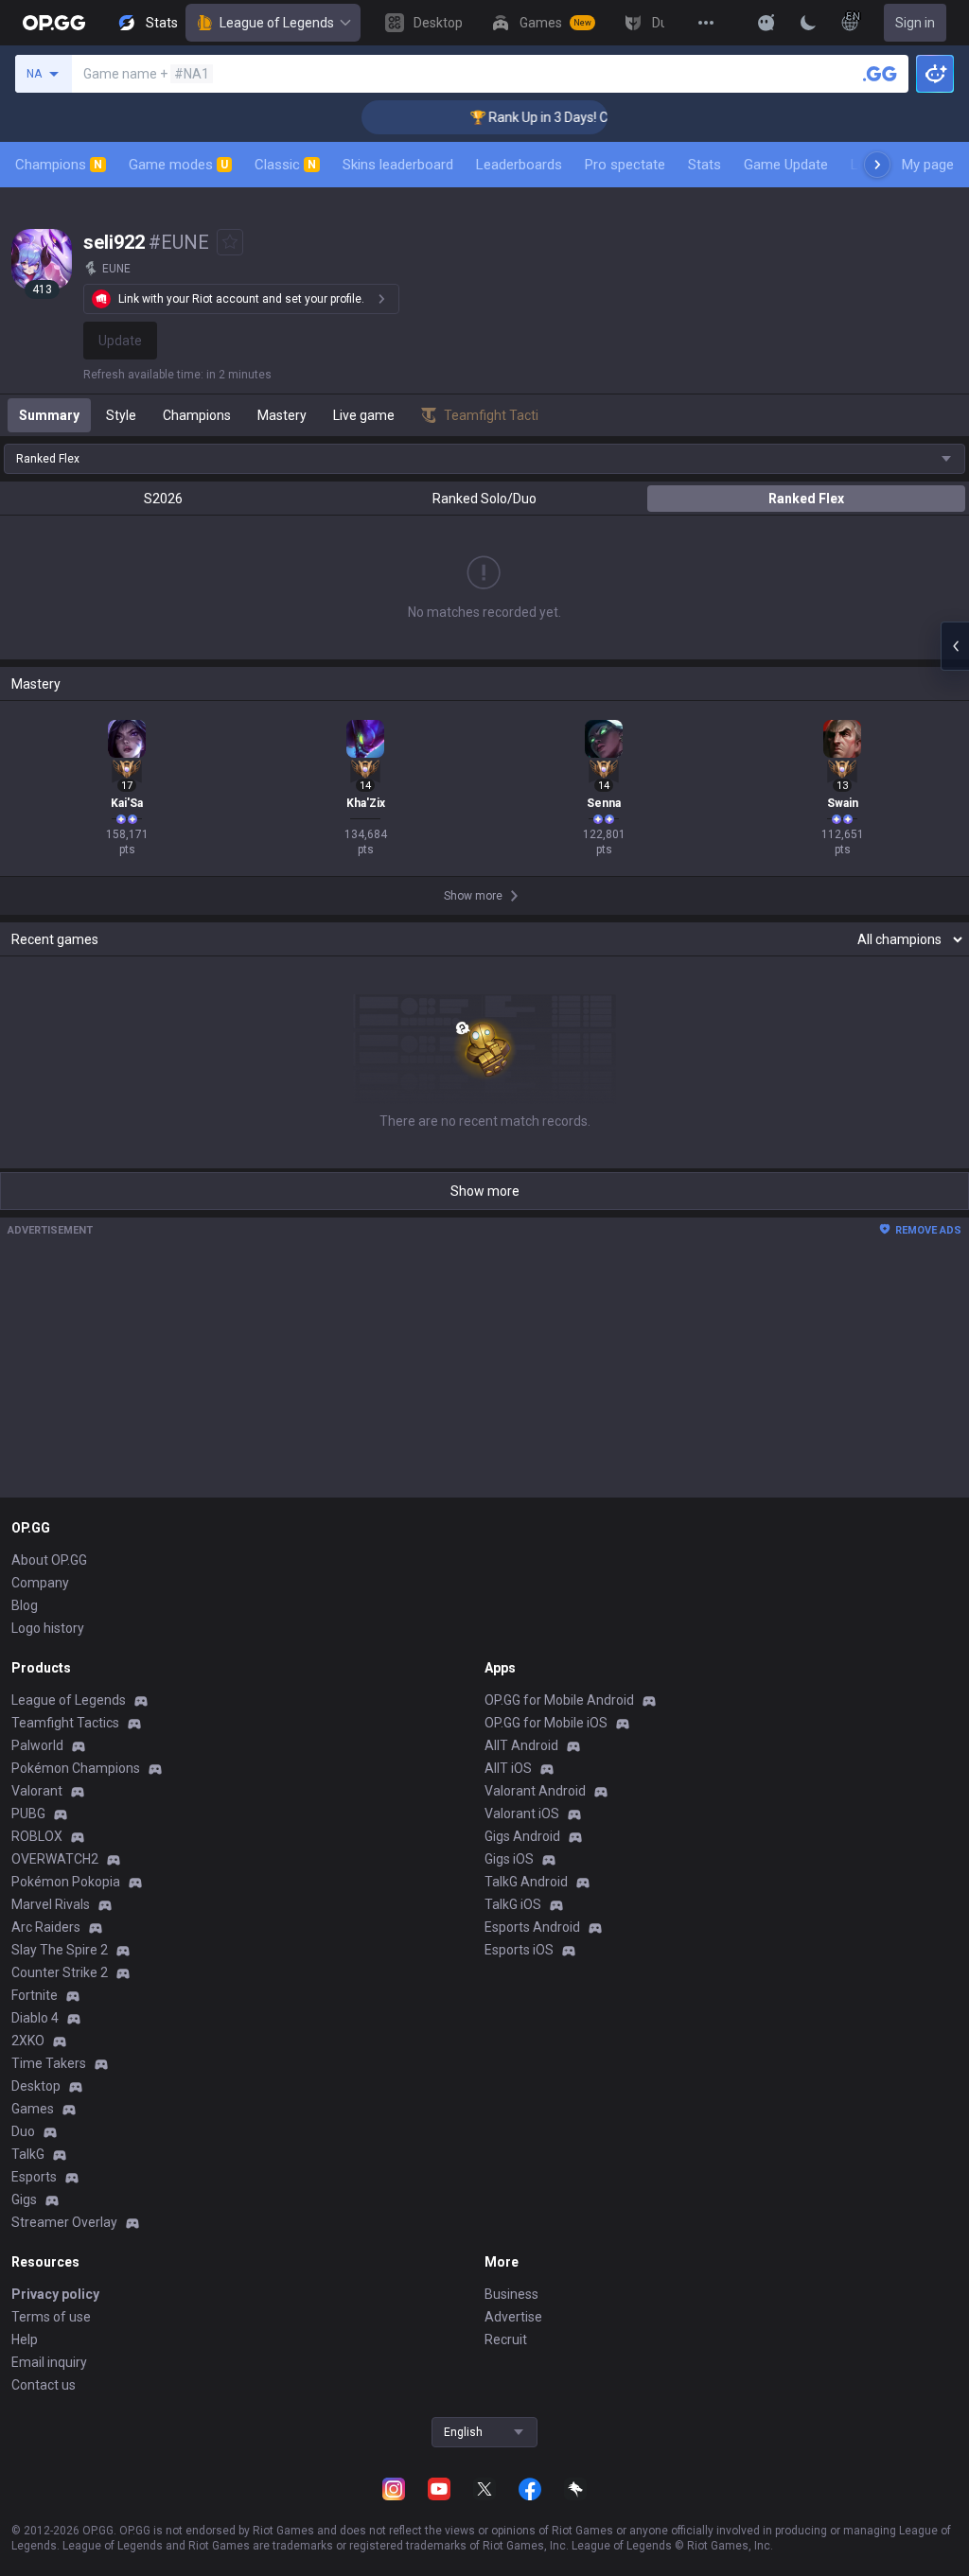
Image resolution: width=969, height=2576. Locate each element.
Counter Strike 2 (60, 1972)
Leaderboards (519, 165)
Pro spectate (625, 165)
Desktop (36, 2086)
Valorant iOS (522, 1814)
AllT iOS (508, 1768)
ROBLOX (37, 1836)
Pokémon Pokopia (66, 1882)
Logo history (48, 1628)
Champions (59, 165)
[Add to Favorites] (230, 242)
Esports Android (532, 1927)
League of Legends (277, 23)
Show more (485, 1191)
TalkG (28, 2154)
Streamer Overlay (64, 2222)
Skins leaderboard (398, 165)
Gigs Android (522, 1836)
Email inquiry (49, 2362)
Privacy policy (55, 2294)
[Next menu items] (877, 165)
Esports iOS (519, 1950)
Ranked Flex (806, 499)
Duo (23, 2131)
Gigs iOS (509, 1859)
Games (33, 2109)
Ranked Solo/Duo (484, 499)
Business (511, 2294)
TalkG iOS (513, 1904)
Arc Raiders (46, 1927)
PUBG (28, 1814)
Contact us (44, 2385)
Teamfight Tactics (65, 1723)
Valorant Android (535, 1791)
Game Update (786, 165)
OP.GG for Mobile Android (559, 1700)
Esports (34, 2177)
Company (40, 1583)
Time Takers (49, 2063)
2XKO (28, 2041)
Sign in (915, 23)
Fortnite (35, 1995)
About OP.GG (49, 1560)
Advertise (513, 2317)
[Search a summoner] (880, 74)
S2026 (163, 499)
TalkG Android (526, 1882)
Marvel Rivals (51, 1904)
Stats (705, 165)
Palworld (37, 1745)
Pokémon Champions (76, 1768)
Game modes (178, 165)
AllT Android (521, 1745)
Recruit (506, 2339)
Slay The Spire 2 (60, 1950)
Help (25, 2339)
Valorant (37, 1791)
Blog (25, 1605)
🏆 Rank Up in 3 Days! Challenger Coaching (568, 117)
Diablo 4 (35, 2018)
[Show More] (766, 23)
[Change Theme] (808, 23)
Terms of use (51, 2317)
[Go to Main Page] (54, 23)
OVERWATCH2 (55, 1859)
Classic (285, 165)
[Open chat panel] (955, 646)
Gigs (24, 2199)
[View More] (706, 23)
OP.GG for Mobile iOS (546, 1723)
